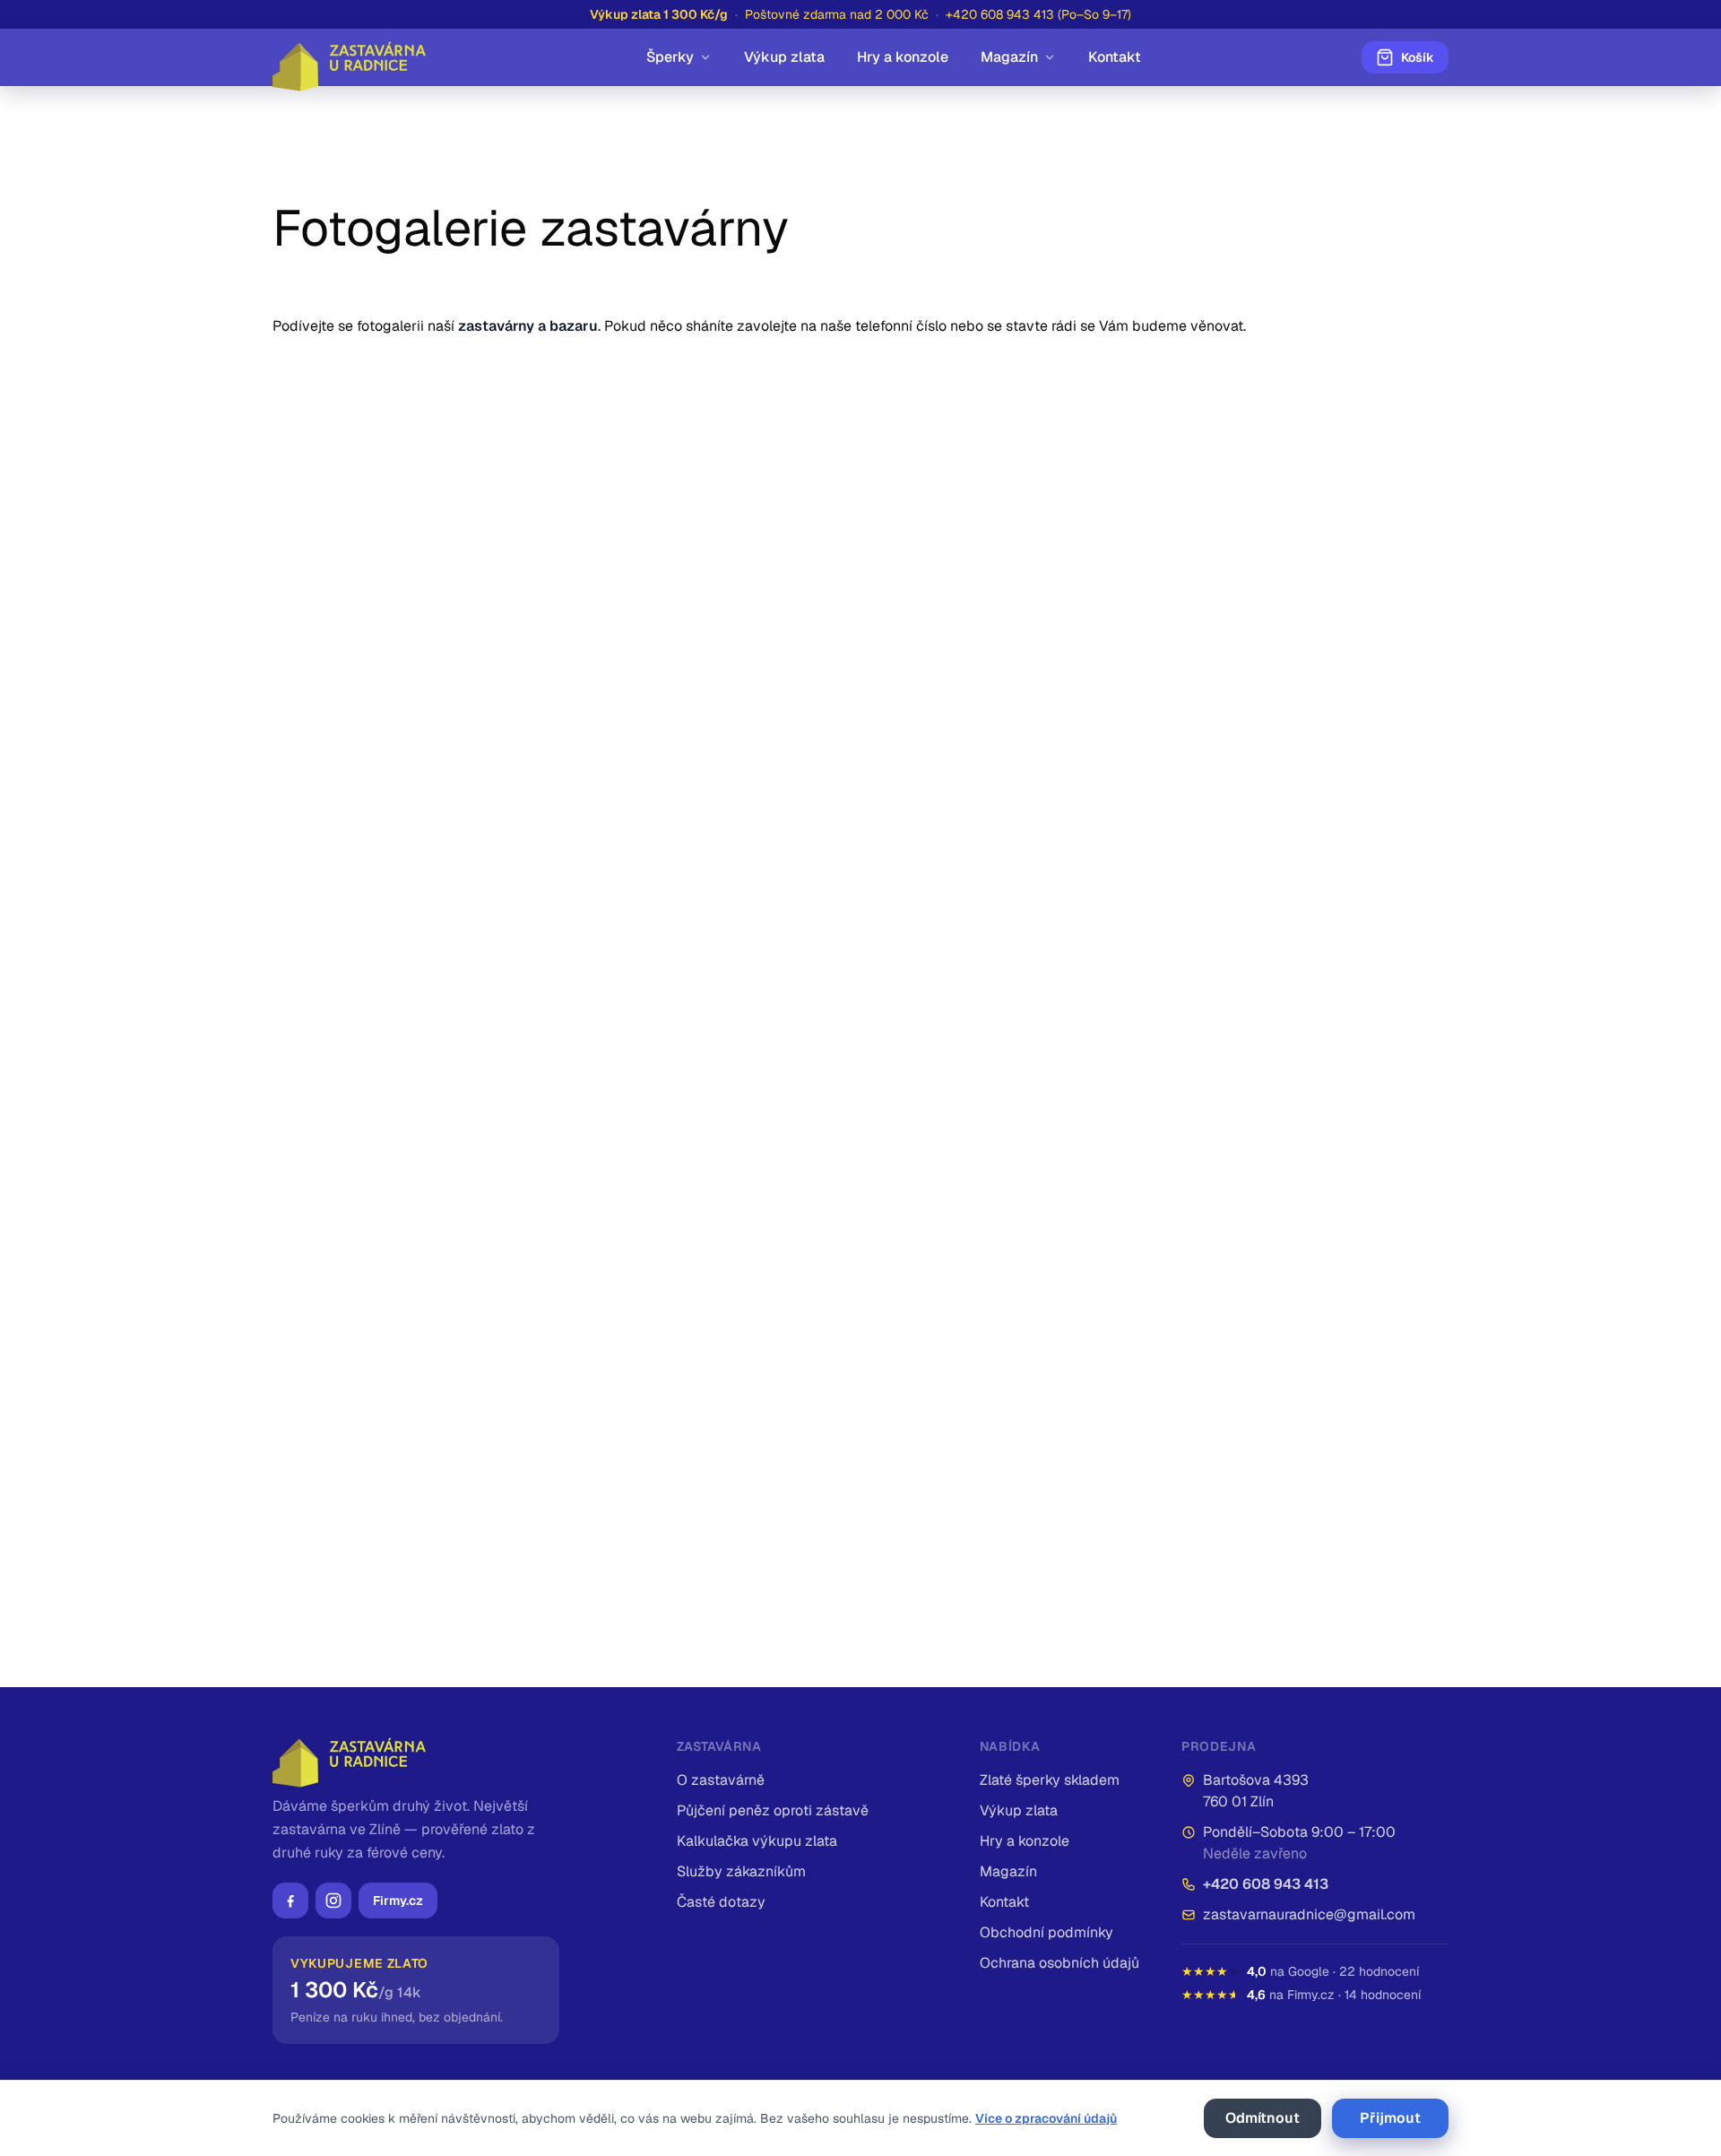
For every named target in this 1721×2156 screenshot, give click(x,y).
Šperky (670, 57)
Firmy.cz (398, 1901)
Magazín (1009, 57)
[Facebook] (290, 1901)
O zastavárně (721, 1780)
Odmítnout (1263, 2118)
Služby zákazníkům (741, 1871)
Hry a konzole (903, 57)
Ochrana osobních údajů (1059, 1963)
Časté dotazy (721, 1902)
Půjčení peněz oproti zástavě (773, 1810)
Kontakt (1115, 57)
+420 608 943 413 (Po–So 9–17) (1038, 14)
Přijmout (1390, 2118)
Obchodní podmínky (1046, 1932)
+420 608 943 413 (1266, 1884)
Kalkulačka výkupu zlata (757, 1841)
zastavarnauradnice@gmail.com (1309, 1914)
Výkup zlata (784, 57)
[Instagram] (333, 1901)
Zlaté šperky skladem (1050, 1780)
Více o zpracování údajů (1046, 2118)
